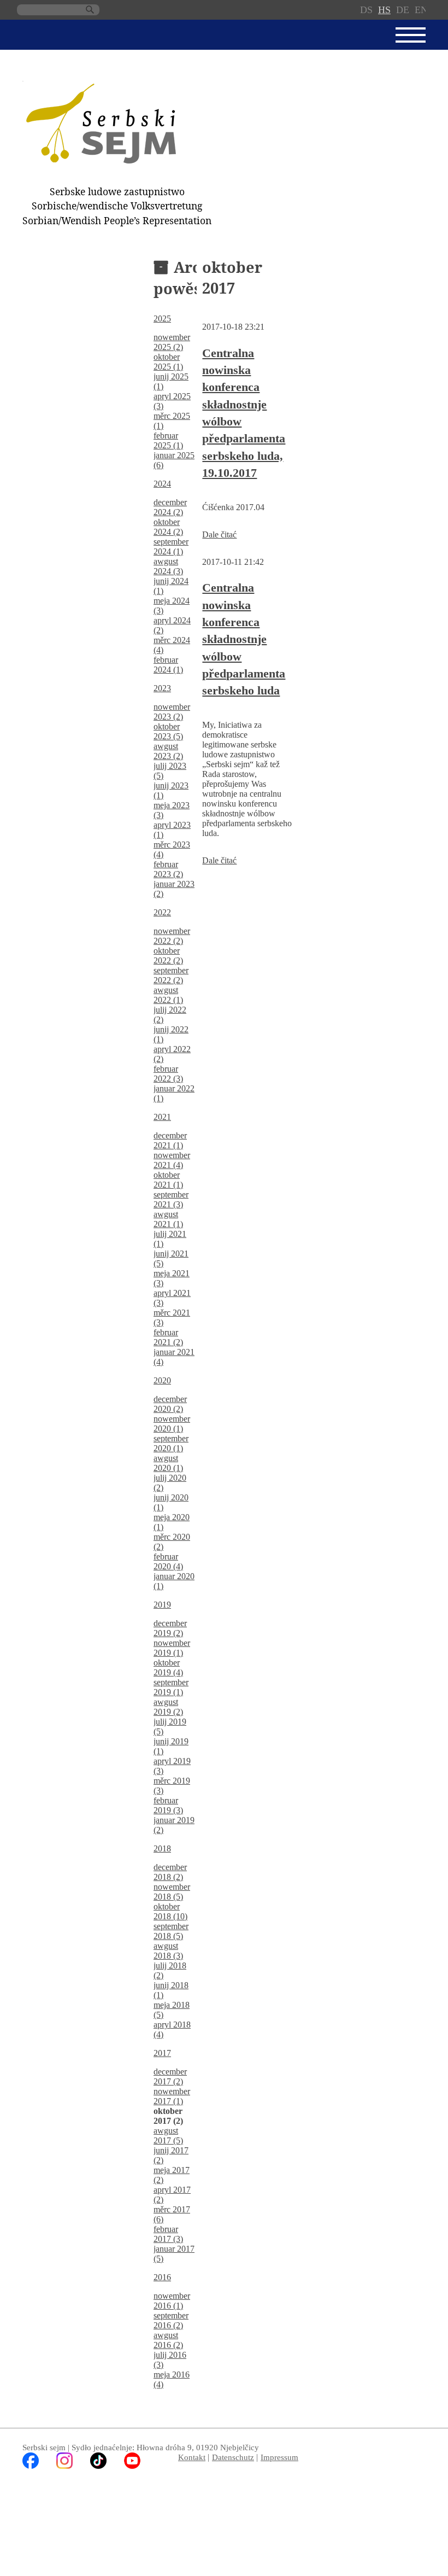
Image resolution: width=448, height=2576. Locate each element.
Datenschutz (233, 2457)
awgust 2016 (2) (168, 2340)
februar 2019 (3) (168, 1805)
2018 (162, 1848)
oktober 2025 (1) (168, 362)
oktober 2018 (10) (170, 1911)
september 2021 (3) (171, 1199)
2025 (162, 319)
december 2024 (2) (170, 507)
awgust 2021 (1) (168, 1219)
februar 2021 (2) (168, 1337)
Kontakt (192, 2457)
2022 (162, 912)
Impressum (279, 2457)
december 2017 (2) (170, 2076)
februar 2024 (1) (168, 665)
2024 (162, 484)
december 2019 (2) (170, 1628)
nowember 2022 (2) (172, 936)
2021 (162, 1117)
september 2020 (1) (171, 1443)
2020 (162, 1380)
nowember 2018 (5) (172, 1892)
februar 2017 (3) (168, 2234)
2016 (162, 2277)
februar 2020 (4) (168, 1561)
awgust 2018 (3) (168, 1951)
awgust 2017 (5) (168, 2136)
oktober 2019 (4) (168, 1667)
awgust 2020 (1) (168, 1463)
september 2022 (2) (171, 975)
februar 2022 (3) (168, 1074)
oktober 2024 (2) (168, 527)
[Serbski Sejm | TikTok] (98, 2466)
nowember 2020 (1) (172, 1424)
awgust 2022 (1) (168, 995)
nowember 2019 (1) (172, 1648)
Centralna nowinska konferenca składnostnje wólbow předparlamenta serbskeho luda (244, 639)
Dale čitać (219, 535)
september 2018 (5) (171, 1931)
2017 (162, 2053)
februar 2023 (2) (168, 869)
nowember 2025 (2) (172, 342)
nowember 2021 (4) (172, 1160)
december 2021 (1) (170, 1140)
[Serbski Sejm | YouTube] (132, 2466)
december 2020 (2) (170, 1404)
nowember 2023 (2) (172, 712)
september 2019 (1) (171, 1687)
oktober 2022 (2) (168, 956)
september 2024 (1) (171, 547)
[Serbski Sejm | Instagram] (64, 2466)
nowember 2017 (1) (172, 2096)
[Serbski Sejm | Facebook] (31, 2466)
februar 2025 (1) (168, 440)
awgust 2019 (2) (168, 1707)
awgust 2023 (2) (168, 751)
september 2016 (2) (171, 2320)
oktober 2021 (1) (168, 1180)
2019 (162, 1605)
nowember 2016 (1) (172, 2301)
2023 (162, 688)
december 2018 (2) (170, 1872)
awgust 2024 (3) (168, 566)
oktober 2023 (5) (168, 731)
